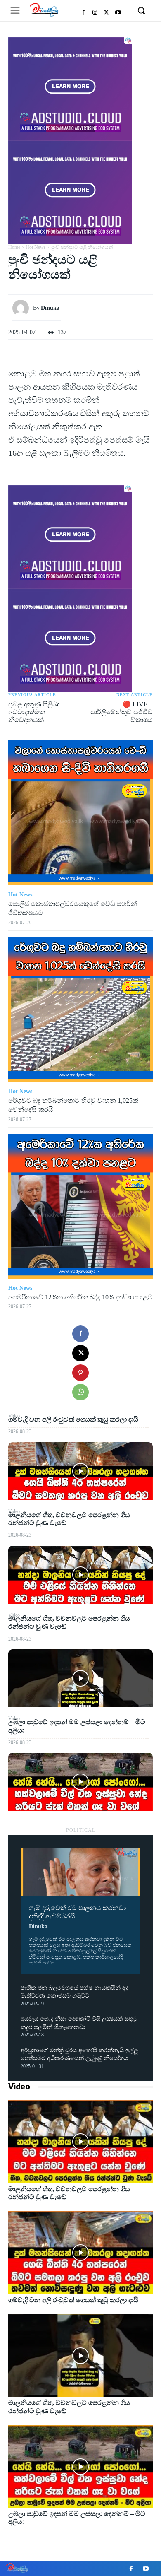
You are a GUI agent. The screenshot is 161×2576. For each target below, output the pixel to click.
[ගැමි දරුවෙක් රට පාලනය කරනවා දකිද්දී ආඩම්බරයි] (80, 1872)
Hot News (36, 247)
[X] (107, 13)
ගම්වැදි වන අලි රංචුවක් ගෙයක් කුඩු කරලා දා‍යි (73, 1419)
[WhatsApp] (80, 1392)
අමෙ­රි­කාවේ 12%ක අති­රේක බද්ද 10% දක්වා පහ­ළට (80, 1297)
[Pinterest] (80, 1373)
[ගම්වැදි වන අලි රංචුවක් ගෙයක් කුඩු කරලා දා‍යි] (80, 1471)
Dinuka (38, 1927)
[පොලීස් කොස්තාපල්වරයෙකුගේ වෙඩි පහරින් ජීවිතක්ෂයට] (80, 813)
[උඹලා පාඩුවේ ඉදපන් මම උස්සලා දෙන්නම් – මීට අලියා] (80, 1782)
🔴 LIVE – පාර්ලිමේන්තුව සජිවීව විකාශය (122, 712)
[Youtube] (118, 13)
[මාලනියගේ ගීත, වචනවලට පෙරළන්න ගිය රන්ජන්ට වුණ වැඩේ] (80, 1575)
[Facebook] (83, 13)
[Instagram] (95, 13)
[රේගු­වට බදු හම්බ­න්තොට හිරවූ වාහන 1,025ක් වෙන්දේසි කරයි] (80, 1010)
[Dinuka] (23, 308)
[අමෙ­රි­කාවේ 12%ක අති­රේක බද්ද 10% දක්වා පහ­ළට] (80, 1206)
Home (14, 247)
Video (19, 2087)
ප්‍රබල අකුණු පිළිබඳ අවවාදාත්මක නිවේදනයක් (34, 712)
